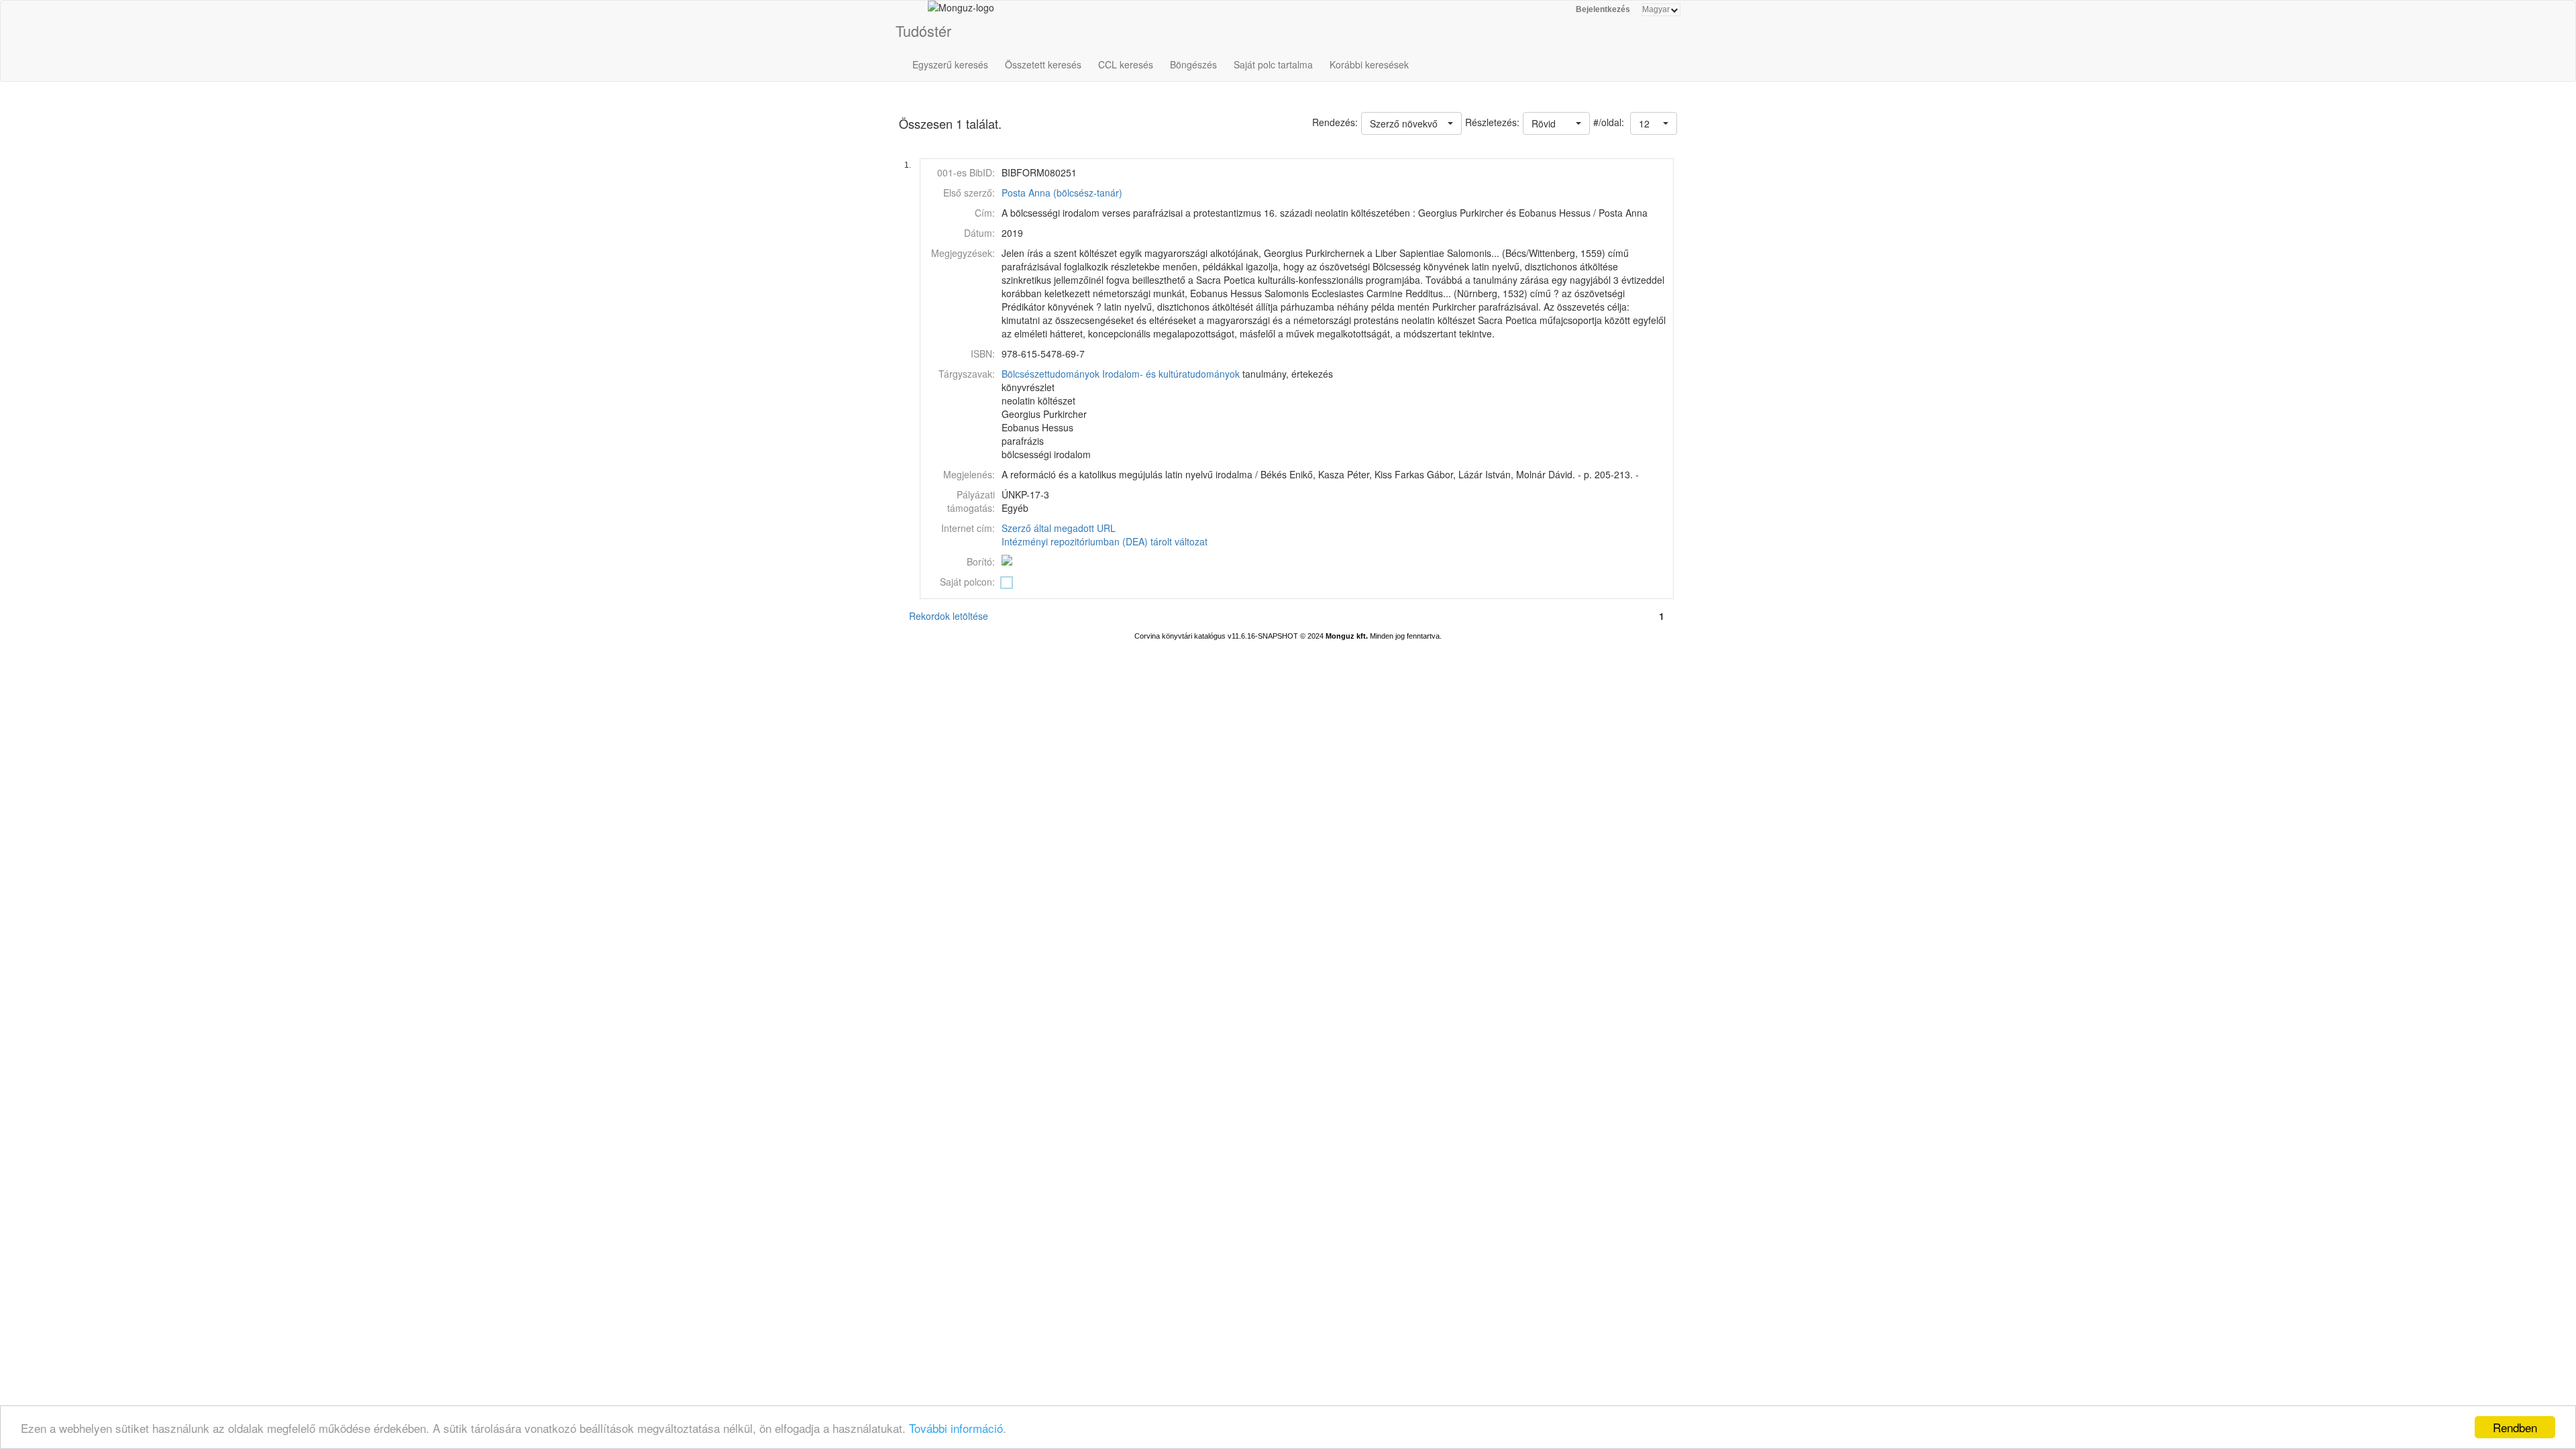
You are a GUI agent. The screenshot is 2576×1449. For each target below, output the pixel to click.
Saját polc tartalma (1273, 64)
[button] (1654, 123)
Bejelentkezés (1603, 9)
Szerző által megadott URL (1059, 528)
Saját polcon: (967, 582)
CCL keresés (1126, 64)
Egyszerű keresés (950, 64)
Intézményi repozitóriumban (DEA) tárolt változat (1105, 541)
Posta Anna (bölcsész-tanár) (1062, 193)
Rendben (2515, 1427)
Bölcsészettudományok (1051, 374)
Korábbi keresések (1369, 64)
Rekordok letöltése (949, 616)
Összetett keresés (1043, 64)
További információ (956, 1428)
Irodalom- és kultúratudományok (1171, 374)
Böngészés (1193, 64)
